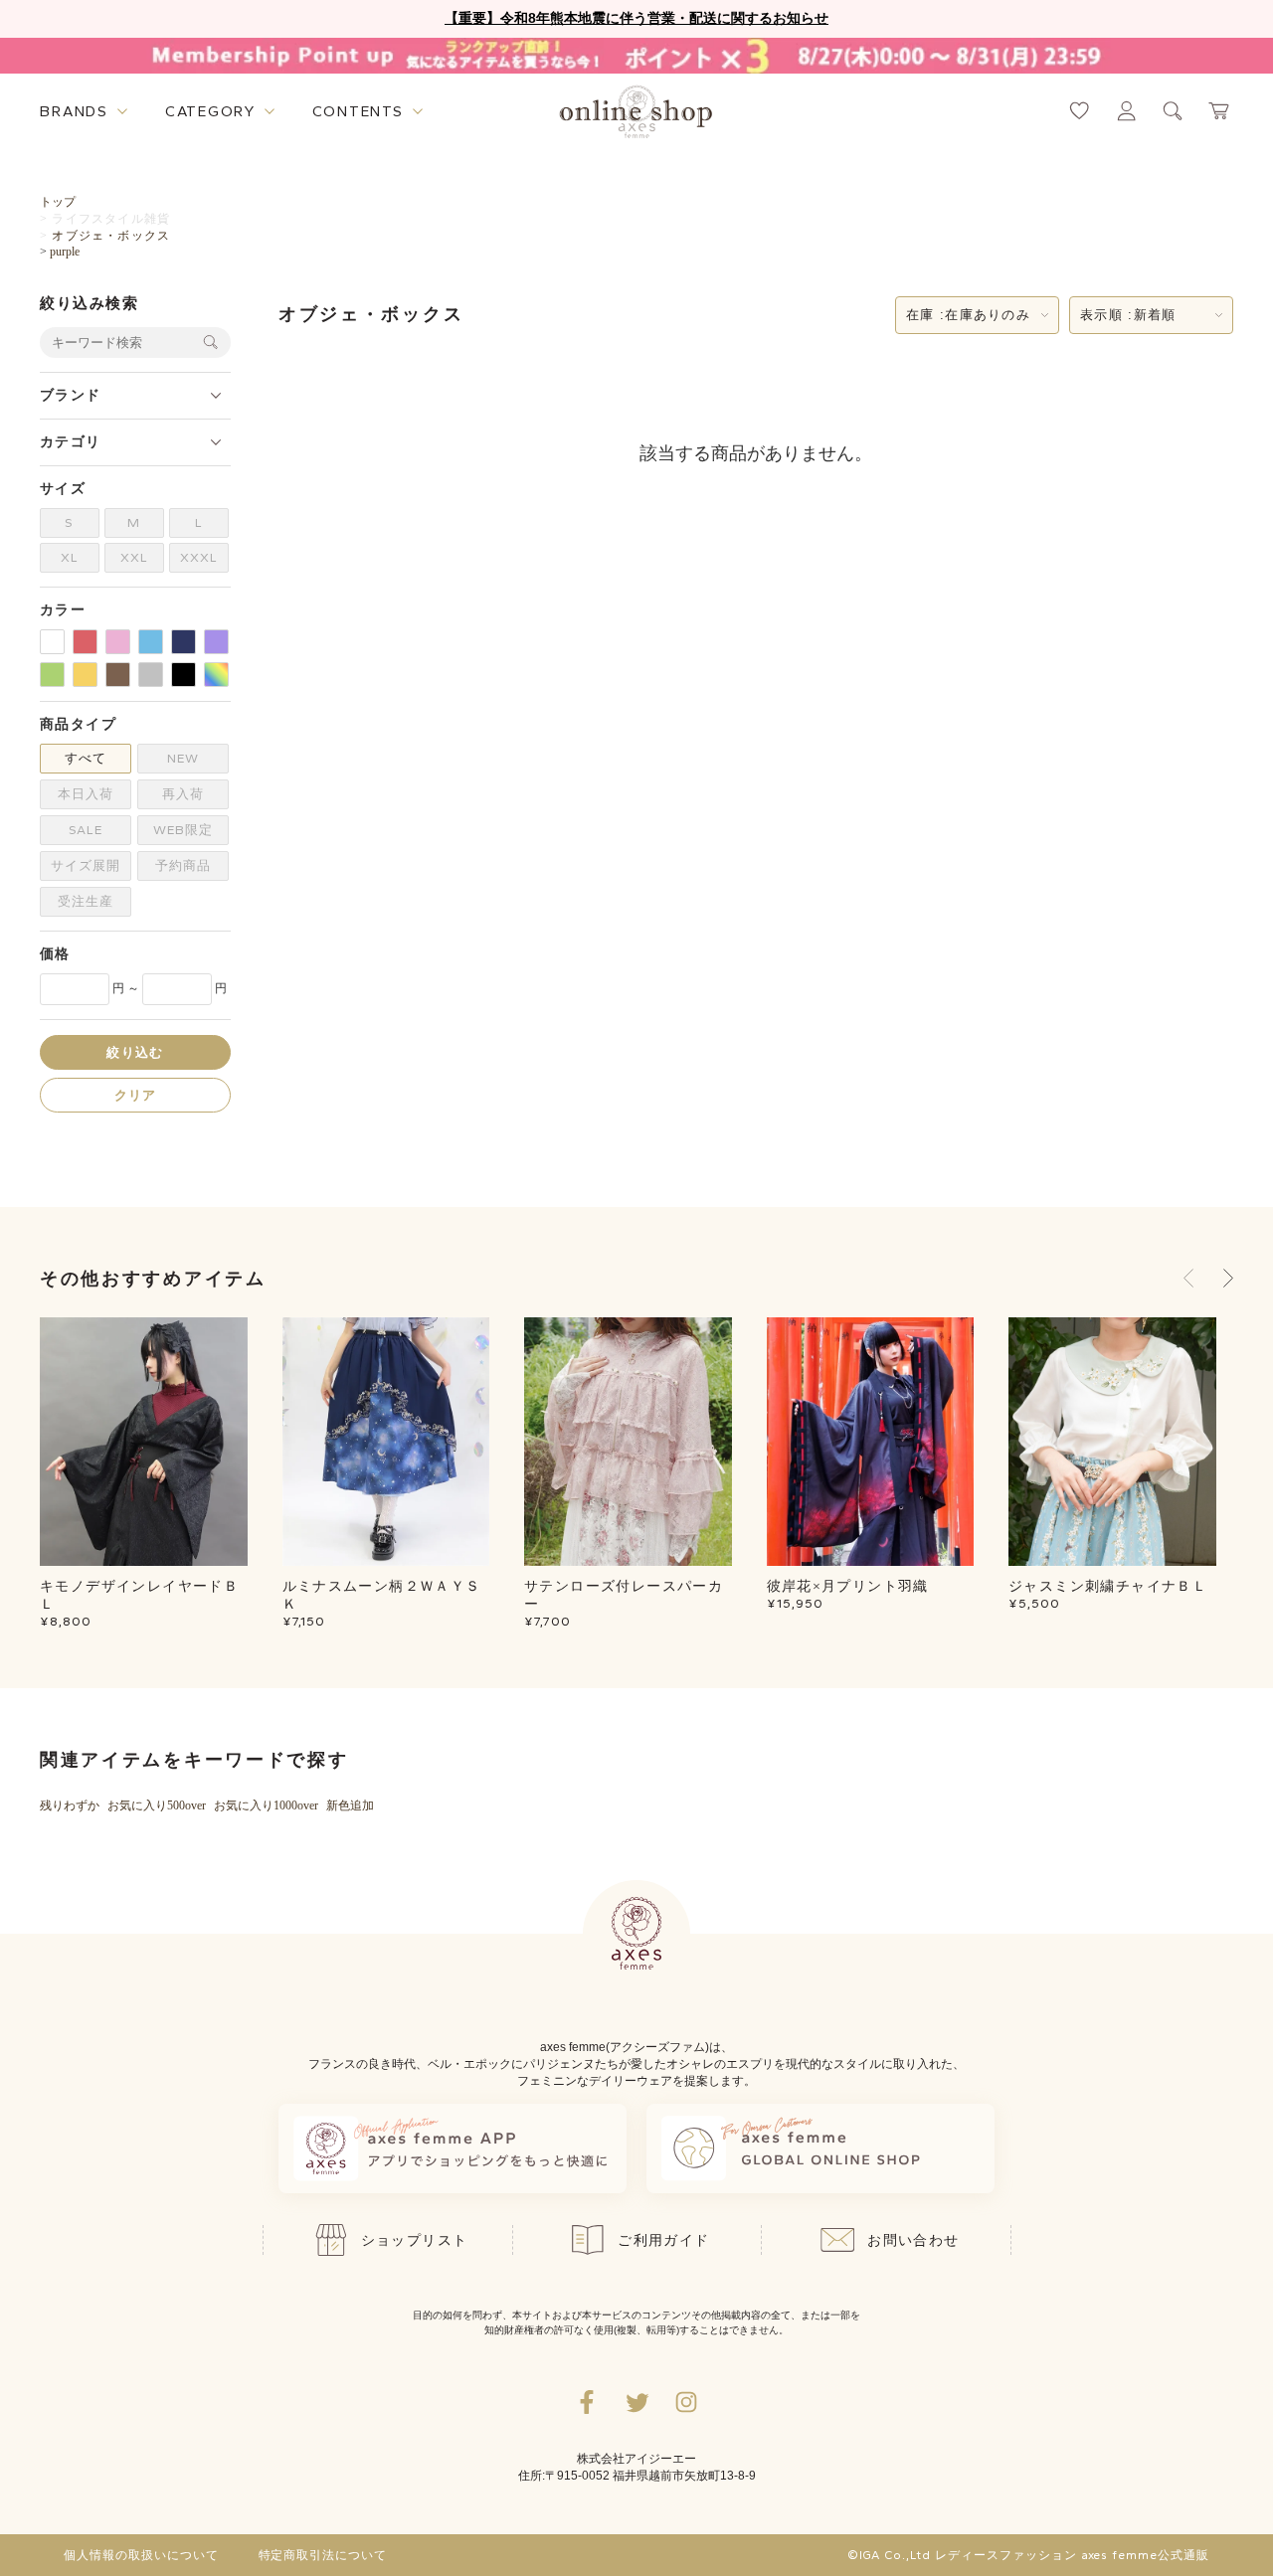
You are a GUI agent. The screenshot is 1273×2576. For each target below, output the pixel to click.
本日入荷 (86, 794)
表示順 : (1128, 315)
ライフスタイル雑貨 (111, 219)
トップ (58, 202)
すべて (86, 758)
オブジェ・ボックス (111, 236)
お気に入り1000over (266, 1805)
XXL (134, 557)
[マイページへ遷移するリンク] (1126, 111)
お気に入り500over (157, 1805)
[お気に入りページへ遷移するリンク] (1080, 111)
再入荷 (183, 794)
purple (65, 252)
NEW (183, 758)
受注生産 (86, 901)
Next (1228, 1279)
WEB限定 (183, 830)
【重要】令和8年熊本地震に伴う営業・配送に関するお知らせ (636, 18)
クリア (136, 1094)
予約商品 (183, 865)
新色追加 (350, 1805)
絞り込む (135, 1051)
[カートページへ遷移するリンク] (1220, 111)
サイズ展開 (86, 865)
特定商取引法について (323, 2555)
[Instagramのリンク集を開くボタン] (686, 2402)
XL (70, 557)
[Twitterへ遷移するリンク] (636, 2402)
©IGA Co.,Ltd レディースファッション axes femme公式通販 (1028, 2555)
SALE (86, 830)
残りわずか (70, 1805)
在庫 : (968, 315)
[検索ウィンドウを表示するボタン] (1173, 111)
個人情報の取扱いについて (141, 2555)
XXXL (199, 557)
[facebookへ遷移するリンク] (587, 2402)
